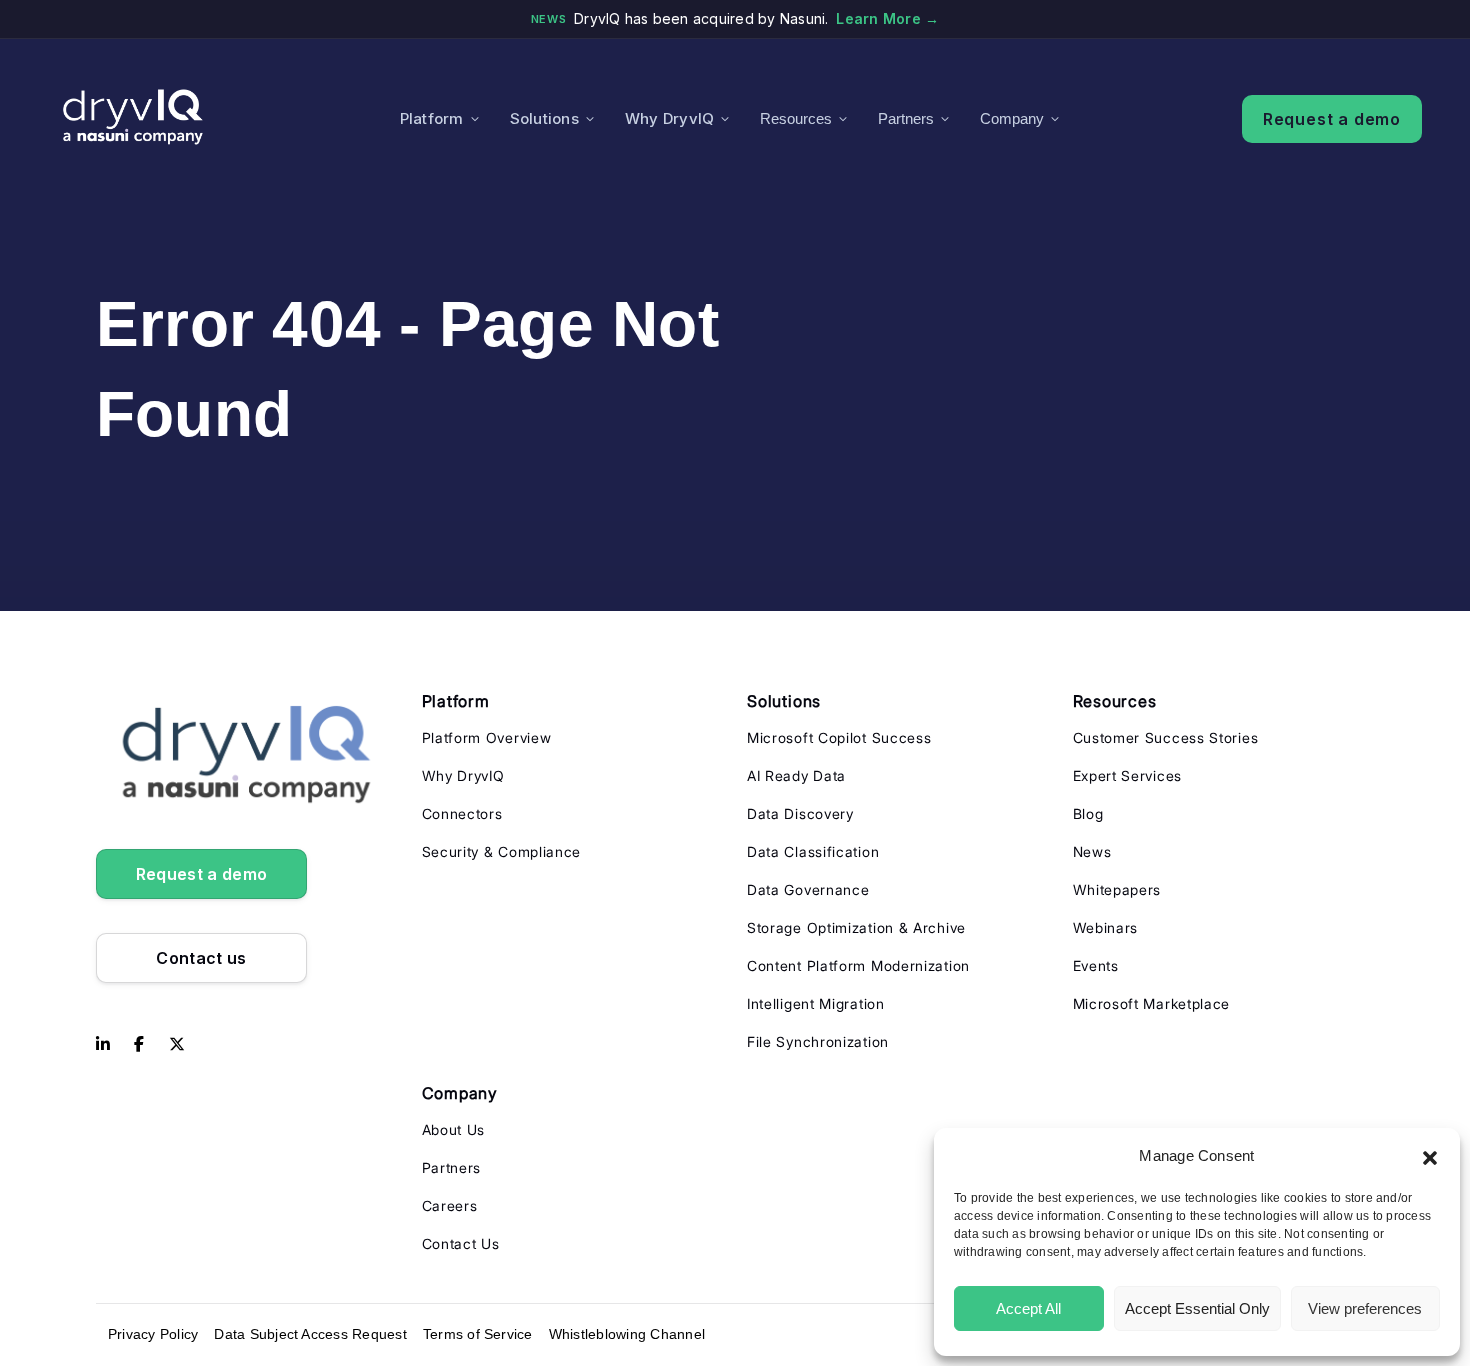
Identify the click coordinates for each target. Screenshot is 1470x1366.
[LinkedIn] (103, 1045)
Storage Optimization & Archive (856, 927)
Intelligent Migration (816, 1003)
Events (1096, 965)
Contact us (201, 958)
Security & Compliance (502, 851)
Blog (1088, 813)
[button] (1430, 1156)
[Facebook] (139, 1045)
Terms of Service (478, 1334)
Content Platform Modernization (858, 965)
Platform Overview (487, 737)
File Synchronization (818, 1041)
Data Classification (813, 851)
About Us (454, 1129)
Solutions (544, 118)
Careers (450, 1205)
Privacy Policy (153, 1334)
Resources (796, 118)
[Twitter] (177, 1045)
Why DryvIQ (669, 118)
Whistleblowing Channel (627, 1334)
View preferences (1365, 1308)
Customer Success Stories (1166, 737)
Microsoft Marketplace (1152, 1003)
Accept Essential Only (1197, 1308)
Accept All (1028, 1308)
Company (1012, 118)
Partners (906, 118)
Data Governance (808, 889)
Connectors (462, 813)
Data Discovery (800, 813)
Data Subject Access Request (310, 1334)
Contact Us (461, 1243)
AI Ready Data (796, 775)
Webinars (1106, 927)
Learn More (887, 18)
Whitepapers (1117, 889)
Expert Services (1128, 775)
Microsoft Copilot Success (839, 737)
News (1092, 851)
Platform (432, 118)
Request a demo (1332, 119)
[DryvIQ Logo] (133, 118)
